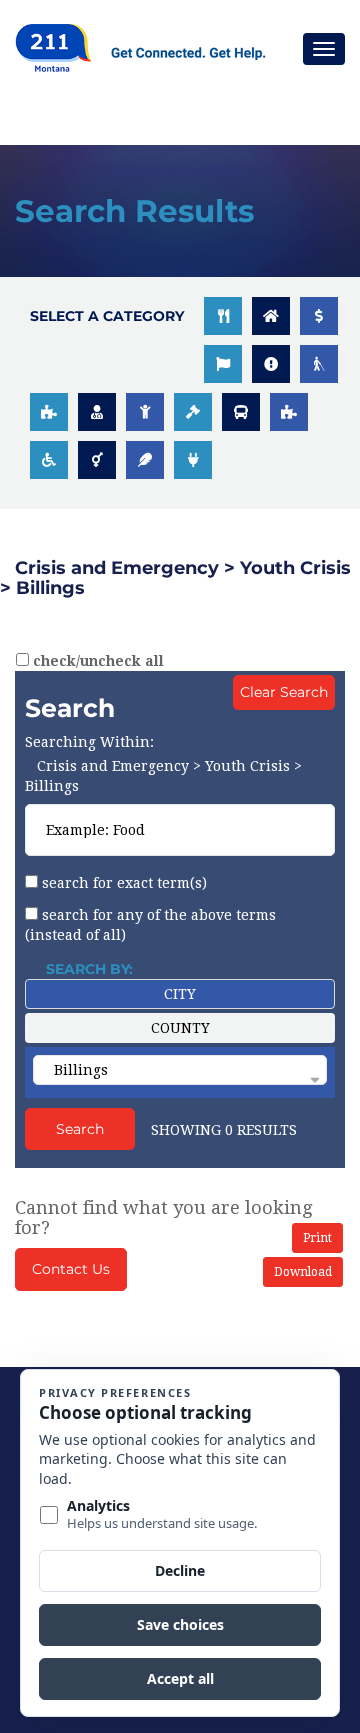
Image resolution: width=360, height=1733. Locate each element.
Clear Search (284, 692)
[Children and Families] (145, 412)
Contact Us (71, 1269)
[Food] (223, 316)
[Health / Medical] (97, 412)
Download (303, 1272)
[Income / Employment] (319, 316)
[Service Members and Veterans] (223, 364)
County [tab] (180, 1028)
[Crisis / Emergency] (271, 364)
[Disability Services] (49, 460)
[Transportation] (241, 412)
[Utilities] (193, 460)
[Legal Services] (193, 412)
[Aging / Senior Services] (319, 364)
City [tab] (180, 994)
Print (317, 1238)
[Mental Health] (49, 412)
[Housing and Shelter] (271, 316)
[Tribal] (145, 460)
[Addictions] (289, 412)
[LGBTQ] (97, 460)
